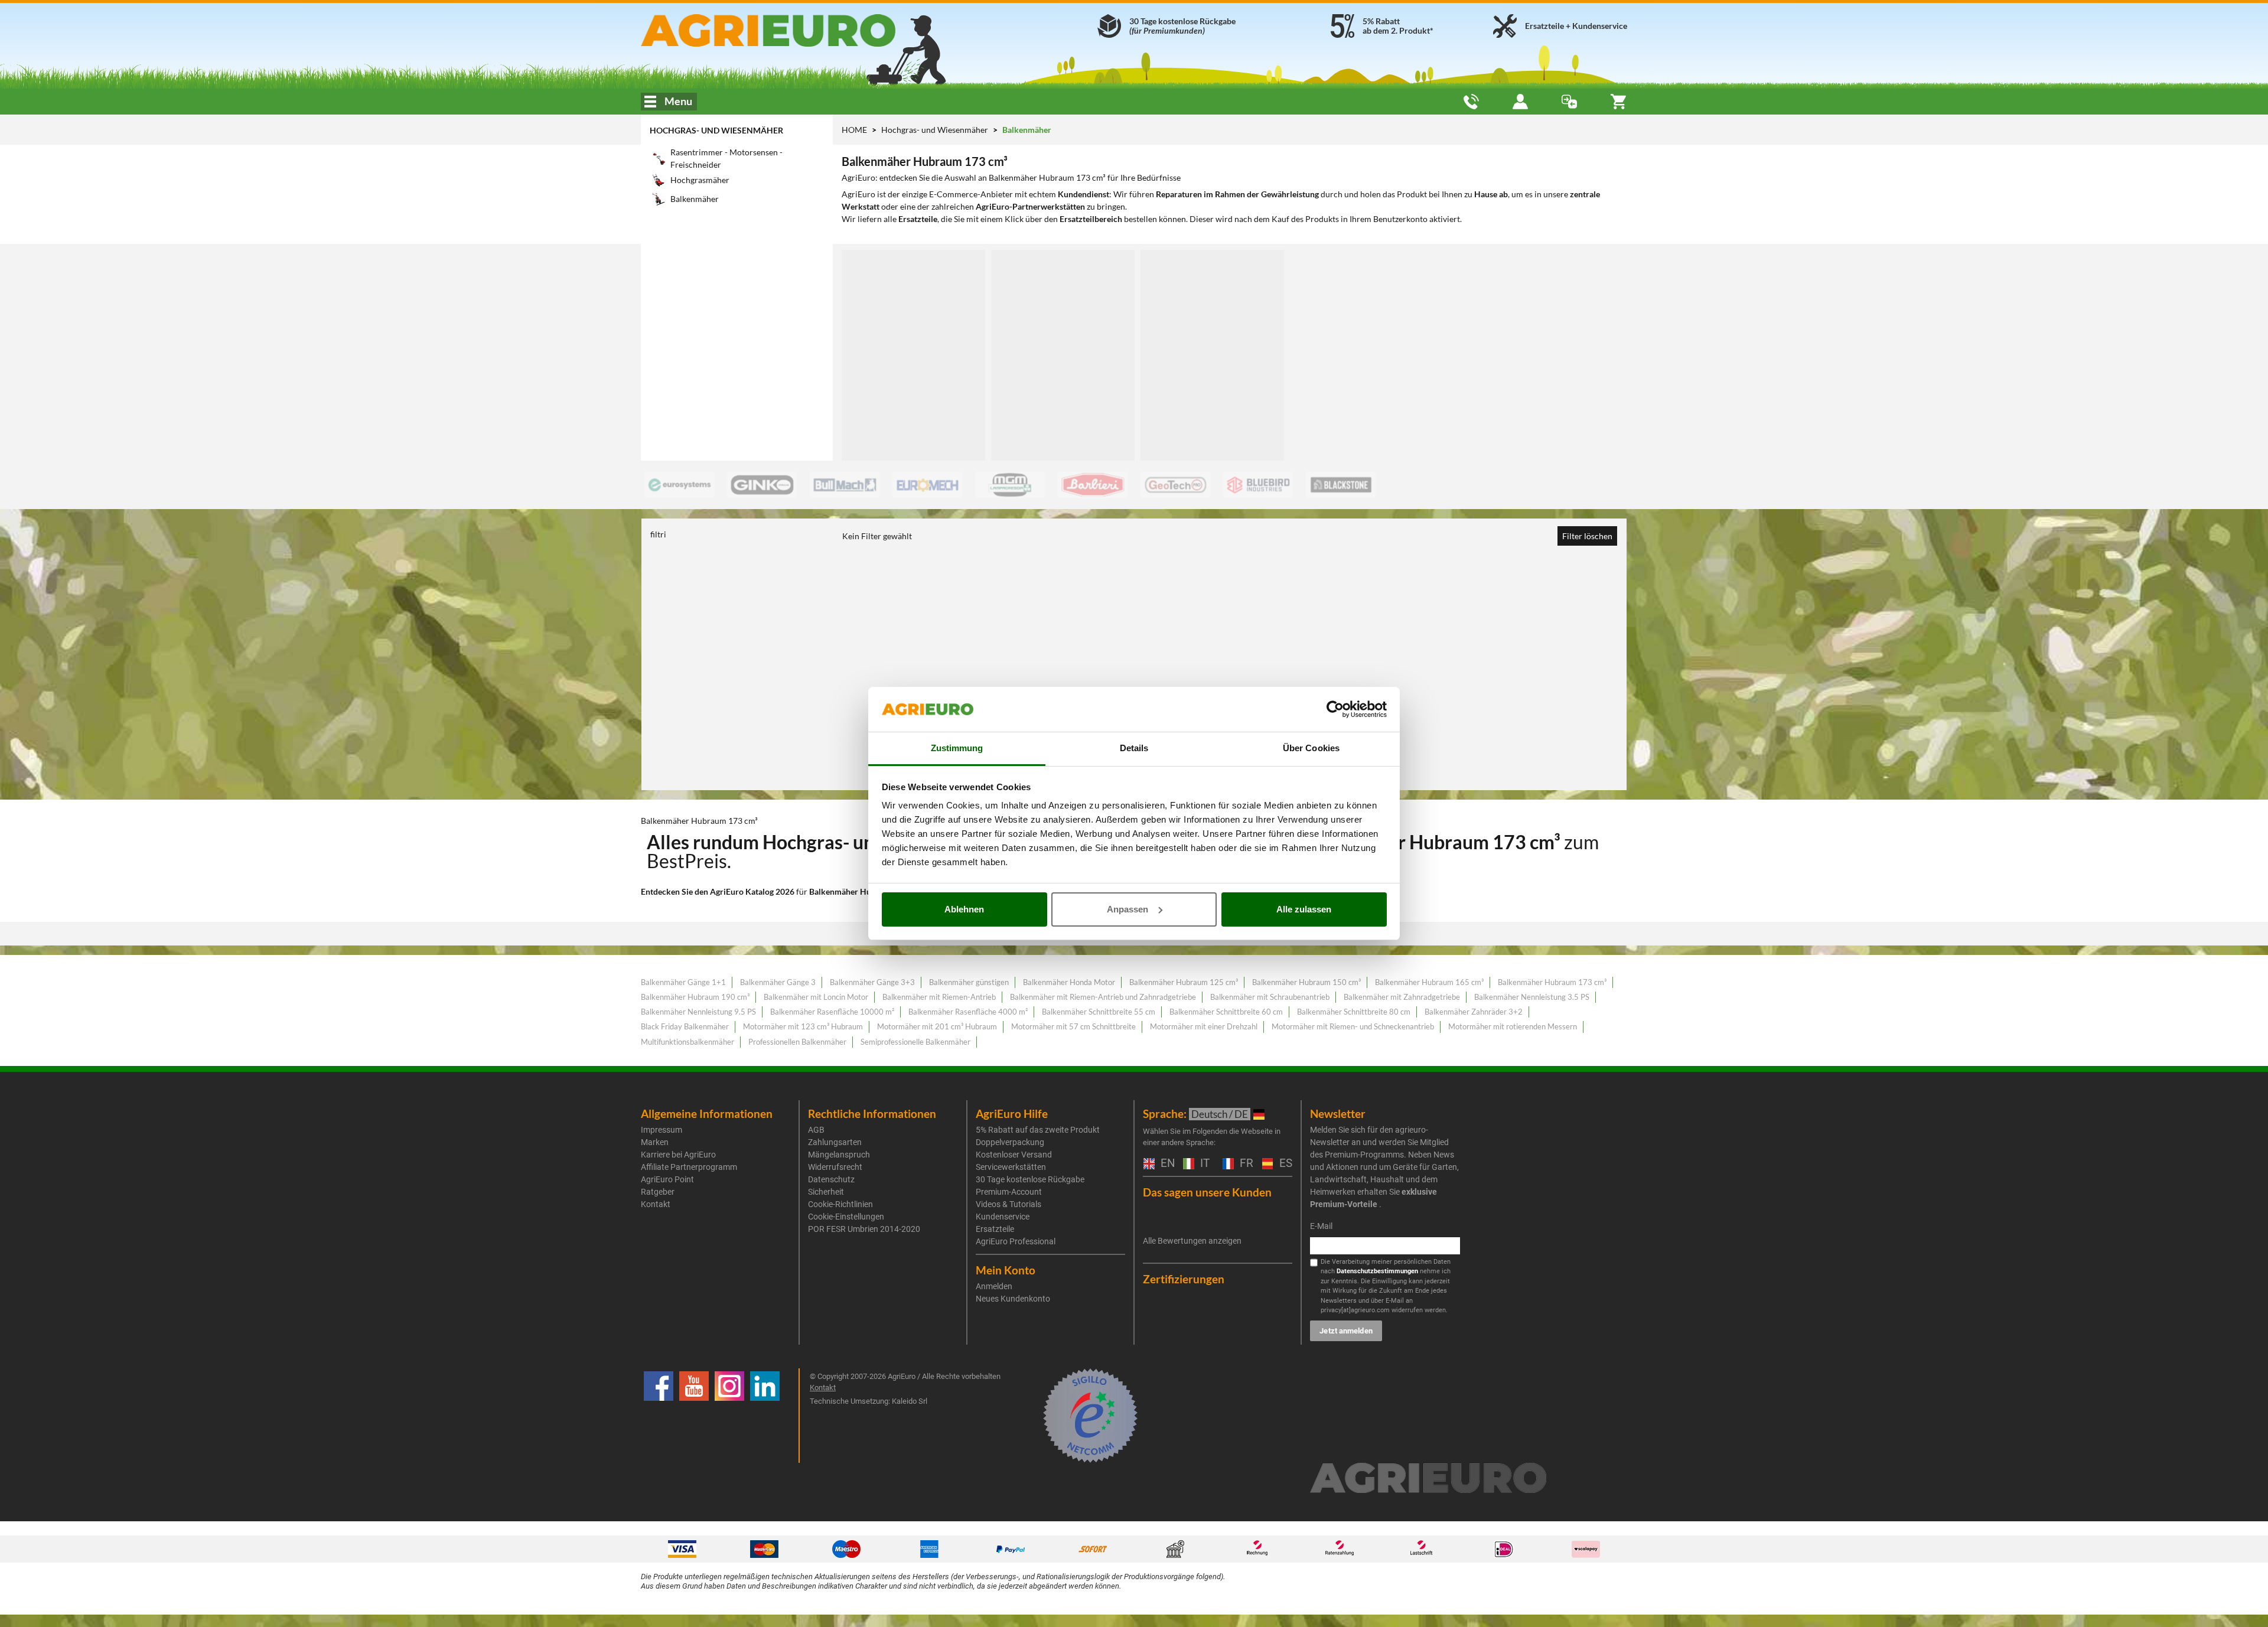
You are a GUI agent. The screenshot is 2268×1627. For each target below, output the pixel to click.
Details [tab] (1134, 748)
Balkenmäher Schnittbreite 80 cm (1354, 1012)
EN (1166, 1164)
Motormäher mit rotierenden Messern (1513, 1026)
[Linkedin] (765, 1416)
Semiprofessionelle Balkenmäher (915, 1042)
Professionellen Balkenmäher (797, 1042)
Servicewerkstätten (1011, 1167)
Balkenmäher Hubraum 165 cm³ (1429, 982)
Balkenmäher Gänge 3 (778, 982)
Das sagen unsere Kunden (1207, 1192)
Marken (655, 1142)
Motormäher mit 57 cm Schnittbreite (1073, 1026)
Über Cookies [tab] (1311, 748)
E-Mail (1321, 1226)
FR (1245, 1164)
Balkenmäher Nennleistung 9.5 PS (698, 1012)
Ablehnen (964, 909)
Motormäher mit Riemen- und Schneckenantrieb (1353, 1026)
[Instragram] (729, 1416)
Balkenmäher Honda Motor (1069, 982)
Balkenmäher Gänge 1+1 (683, 982)
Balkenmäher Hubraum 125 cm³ (1184, 982)
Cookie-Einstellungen (846, 1217)
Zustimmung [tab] (957, 748)
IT (1203, 1164)
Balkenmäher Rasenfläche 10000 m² (832, 1012)
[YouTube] (694, 1416)
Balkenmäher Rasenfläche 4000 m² (968, 1012)
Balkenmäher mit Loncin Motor (816, 997)
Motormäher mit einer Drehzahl (1204, 1026)
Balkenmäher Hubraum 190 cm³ (695, 997)
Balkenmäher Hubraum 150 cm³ (1306, 982)
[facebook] (659, 1416)
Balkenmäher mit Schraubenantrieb (1270, 997)
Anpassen (1128, 909)
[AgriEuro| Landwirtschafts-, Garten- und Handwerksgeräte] (799, 30)
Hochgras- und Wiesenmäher (716, 130)
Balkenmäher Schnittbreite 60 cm (1226, 1012)
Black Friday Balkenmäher (685, 1026)
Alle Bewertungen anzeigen (1192, 1241)
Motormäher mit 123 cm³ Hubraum (803, 1026)
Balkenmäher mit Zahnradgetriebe (1402, 997)
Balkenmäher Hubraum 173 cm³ (1552, 982)
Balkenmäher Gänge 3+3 (872, 982)
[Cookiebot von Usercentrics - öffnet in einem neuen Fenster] (1335, 709)
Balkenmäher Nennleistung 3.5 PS (1532, 997)
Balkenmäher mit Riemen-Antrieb (939, 997)
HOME (854, 130)
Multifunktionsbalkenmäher (687, 1042)
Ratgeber (658, 1192)
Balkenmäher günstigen (969, 982)
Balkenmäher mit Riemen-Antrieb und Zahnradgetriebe (1103, 997)
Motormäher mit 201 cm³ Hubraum (937, 1026)
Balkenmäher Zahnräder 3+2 (1474, 1012)
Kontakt (656, 1204)
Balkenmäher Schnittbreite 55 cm (1099, 1012)
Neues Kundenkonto (1013, 1299)
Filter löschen (1587, 536)
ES (1284, 1164)
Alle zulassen (1304, 909)
